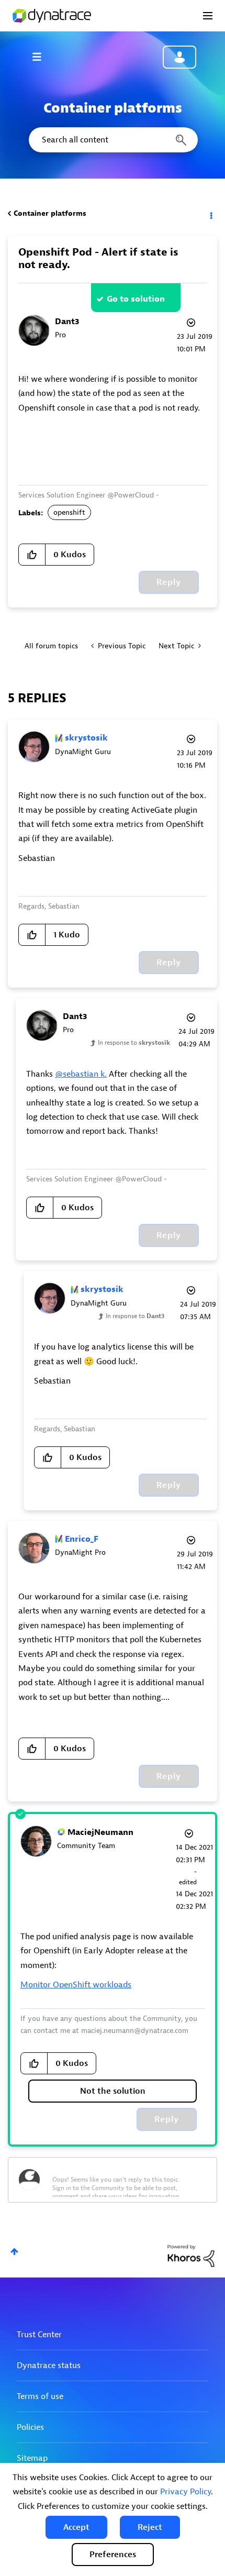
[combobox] (113, 140)
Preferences (113, 2555)
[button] (76, 2527)
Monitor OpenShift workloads (76, 1985)
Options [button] (210, 214)
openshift (69, 512)
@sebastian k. (81, 1074)
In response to (134, 1043)
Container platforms (50, 213)
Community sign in (179, 57)
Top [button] (14, 2252)
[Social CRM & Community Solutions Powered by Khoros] (191, 2255)
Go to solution (136, 299)
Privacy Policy (185, 2492)
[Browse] (42, 57)
